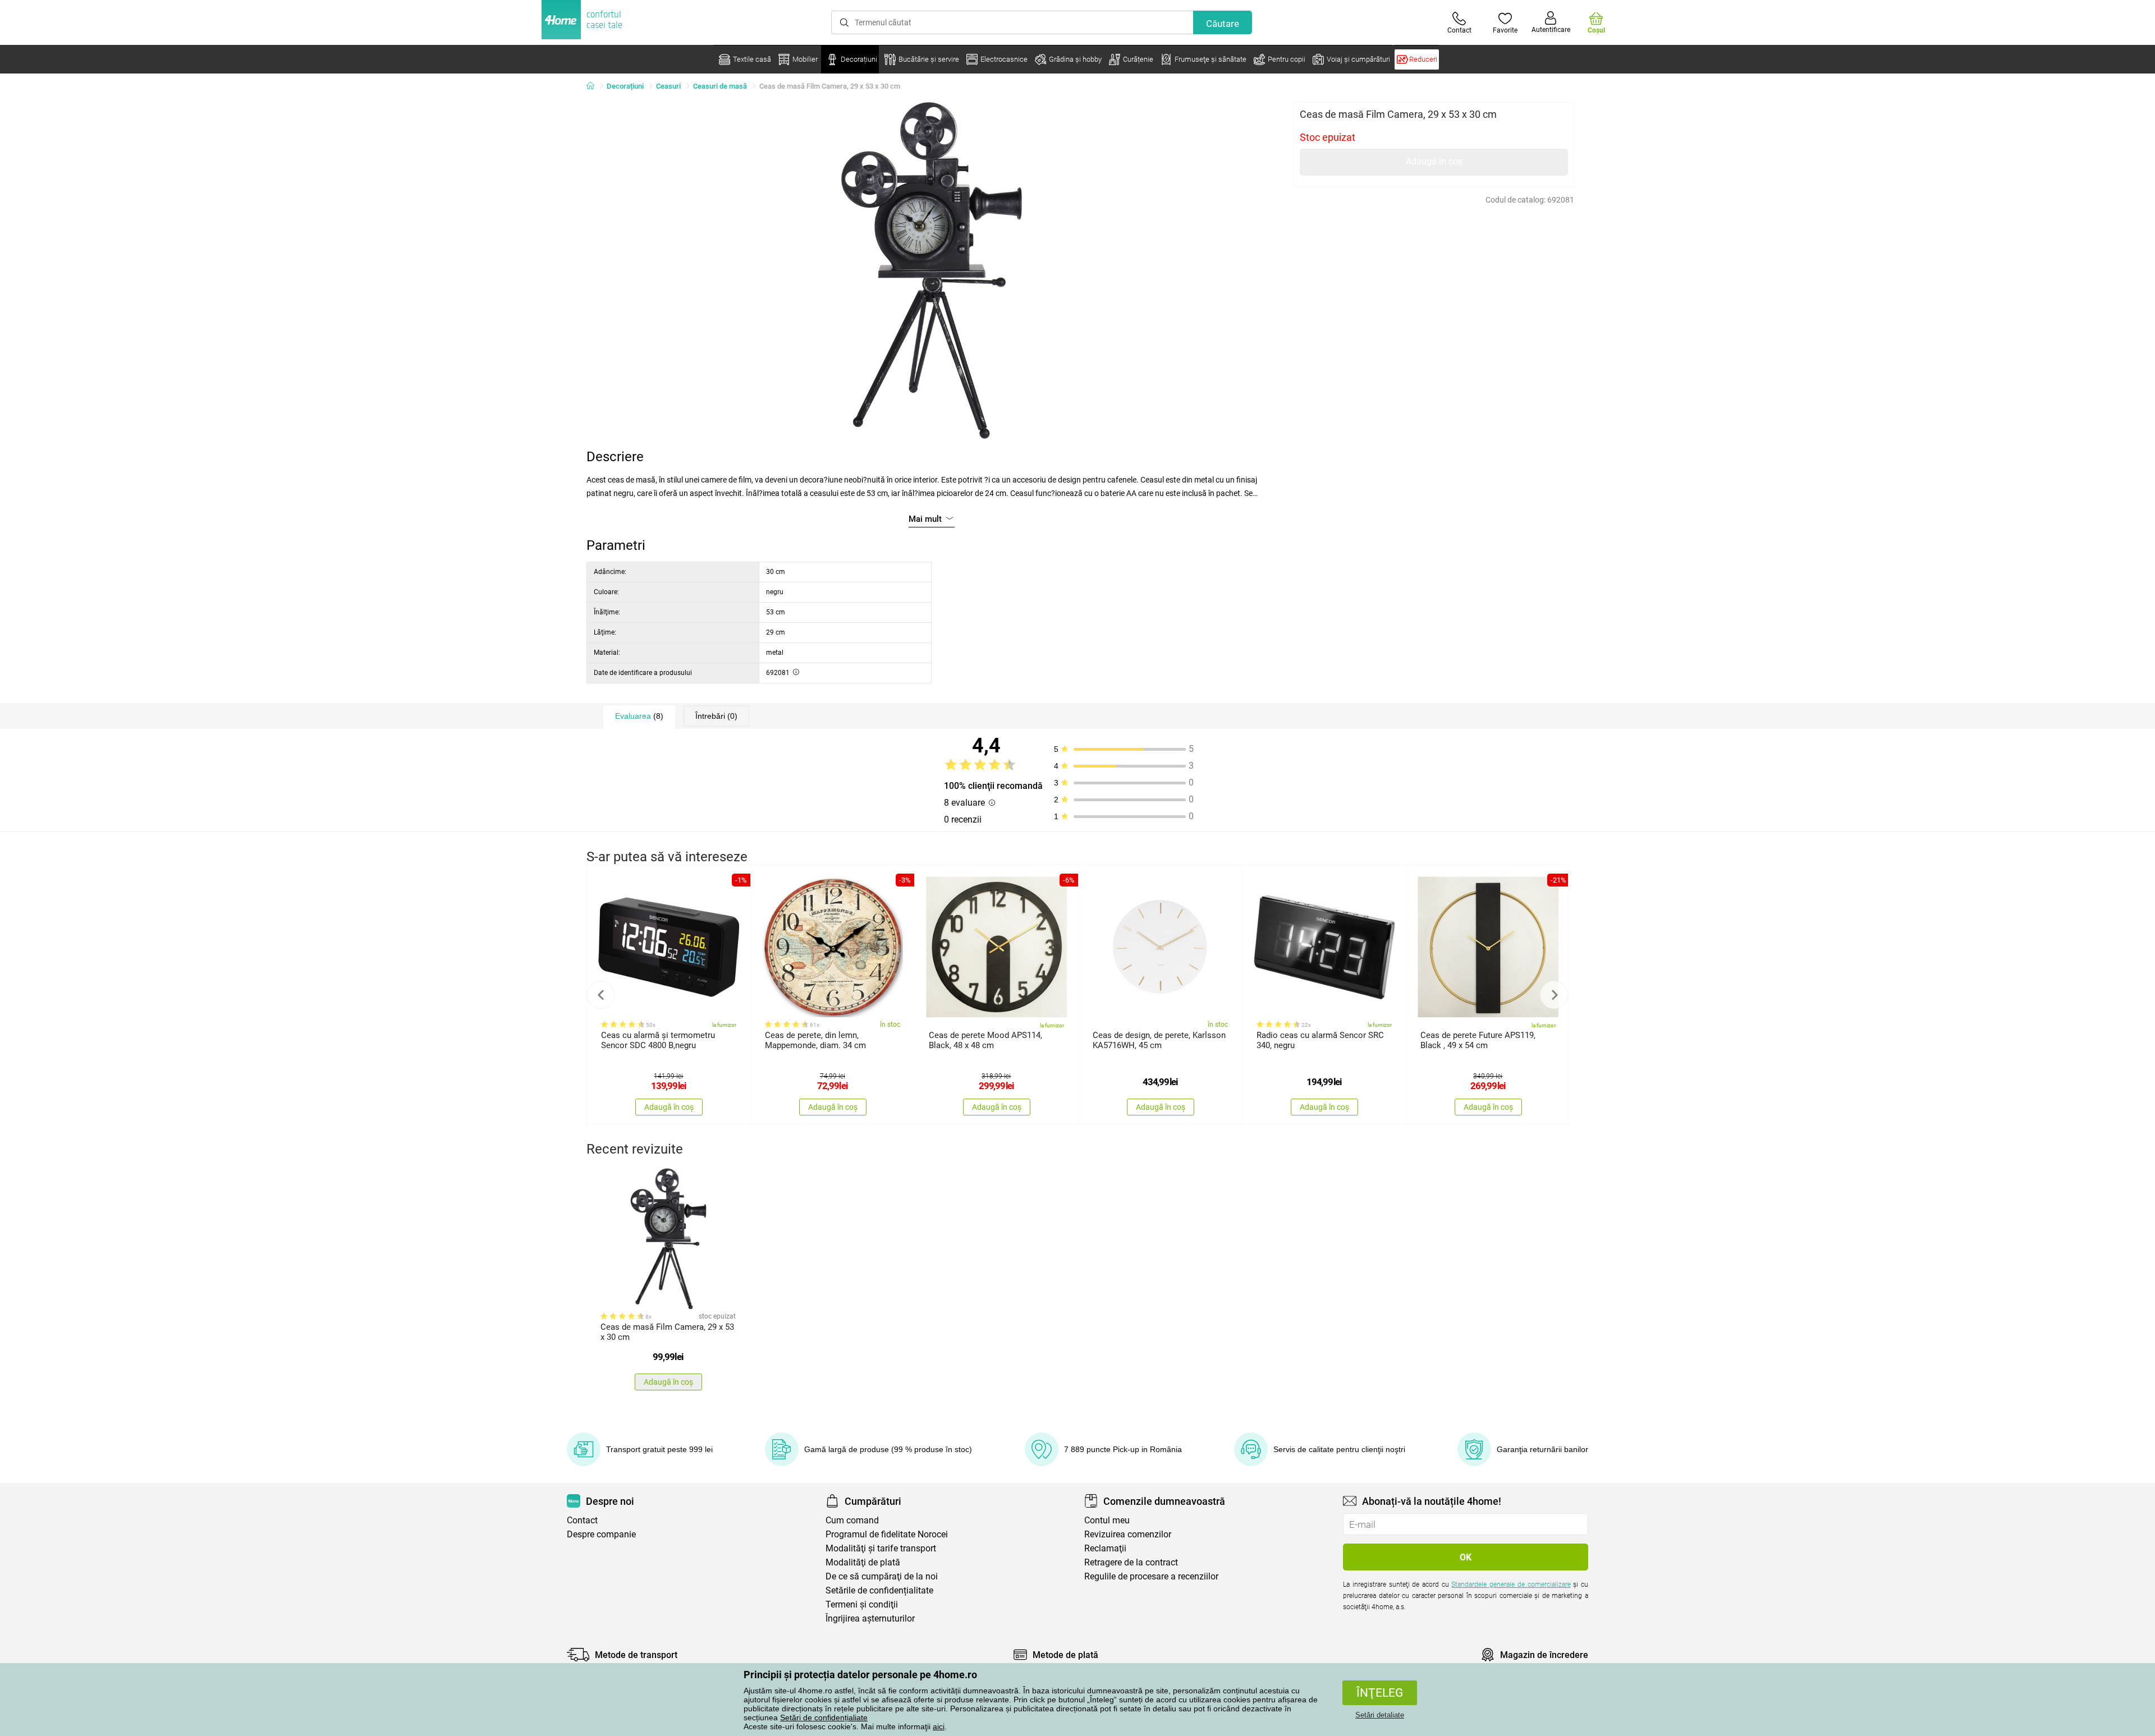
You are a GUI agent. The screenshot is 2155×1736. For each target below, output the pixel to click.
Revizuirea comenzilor (1128, 1534)
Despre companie (601, 1534)
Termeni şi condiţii (862, 1604)
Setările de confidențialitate (879, 1590)
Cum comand (852, 1520)
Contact (582, 1520)
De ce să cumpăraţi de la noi (882, 1576)
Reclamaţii (1105, 1548)
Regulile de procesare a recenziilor (1151, 1576)
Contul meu (1107, 1520)
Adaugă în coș (1434, 161)
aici (939, 1726)
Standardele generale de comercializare (1511, 1585)
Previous (601, 995)
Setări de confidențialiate (824, 1717)
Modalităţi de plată (863, 1562)
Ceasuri (668, 86)
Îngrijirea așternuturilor (870, 1618)
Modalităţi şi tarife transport (881, 1548)
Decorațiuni (625, 86)
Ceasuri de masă (720, 86)
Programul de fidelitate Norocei (887, 1534)
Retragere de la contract (1131, 1562)
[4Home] (594, 86)
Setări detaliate (1380, 1715)
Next (1554, 995)
